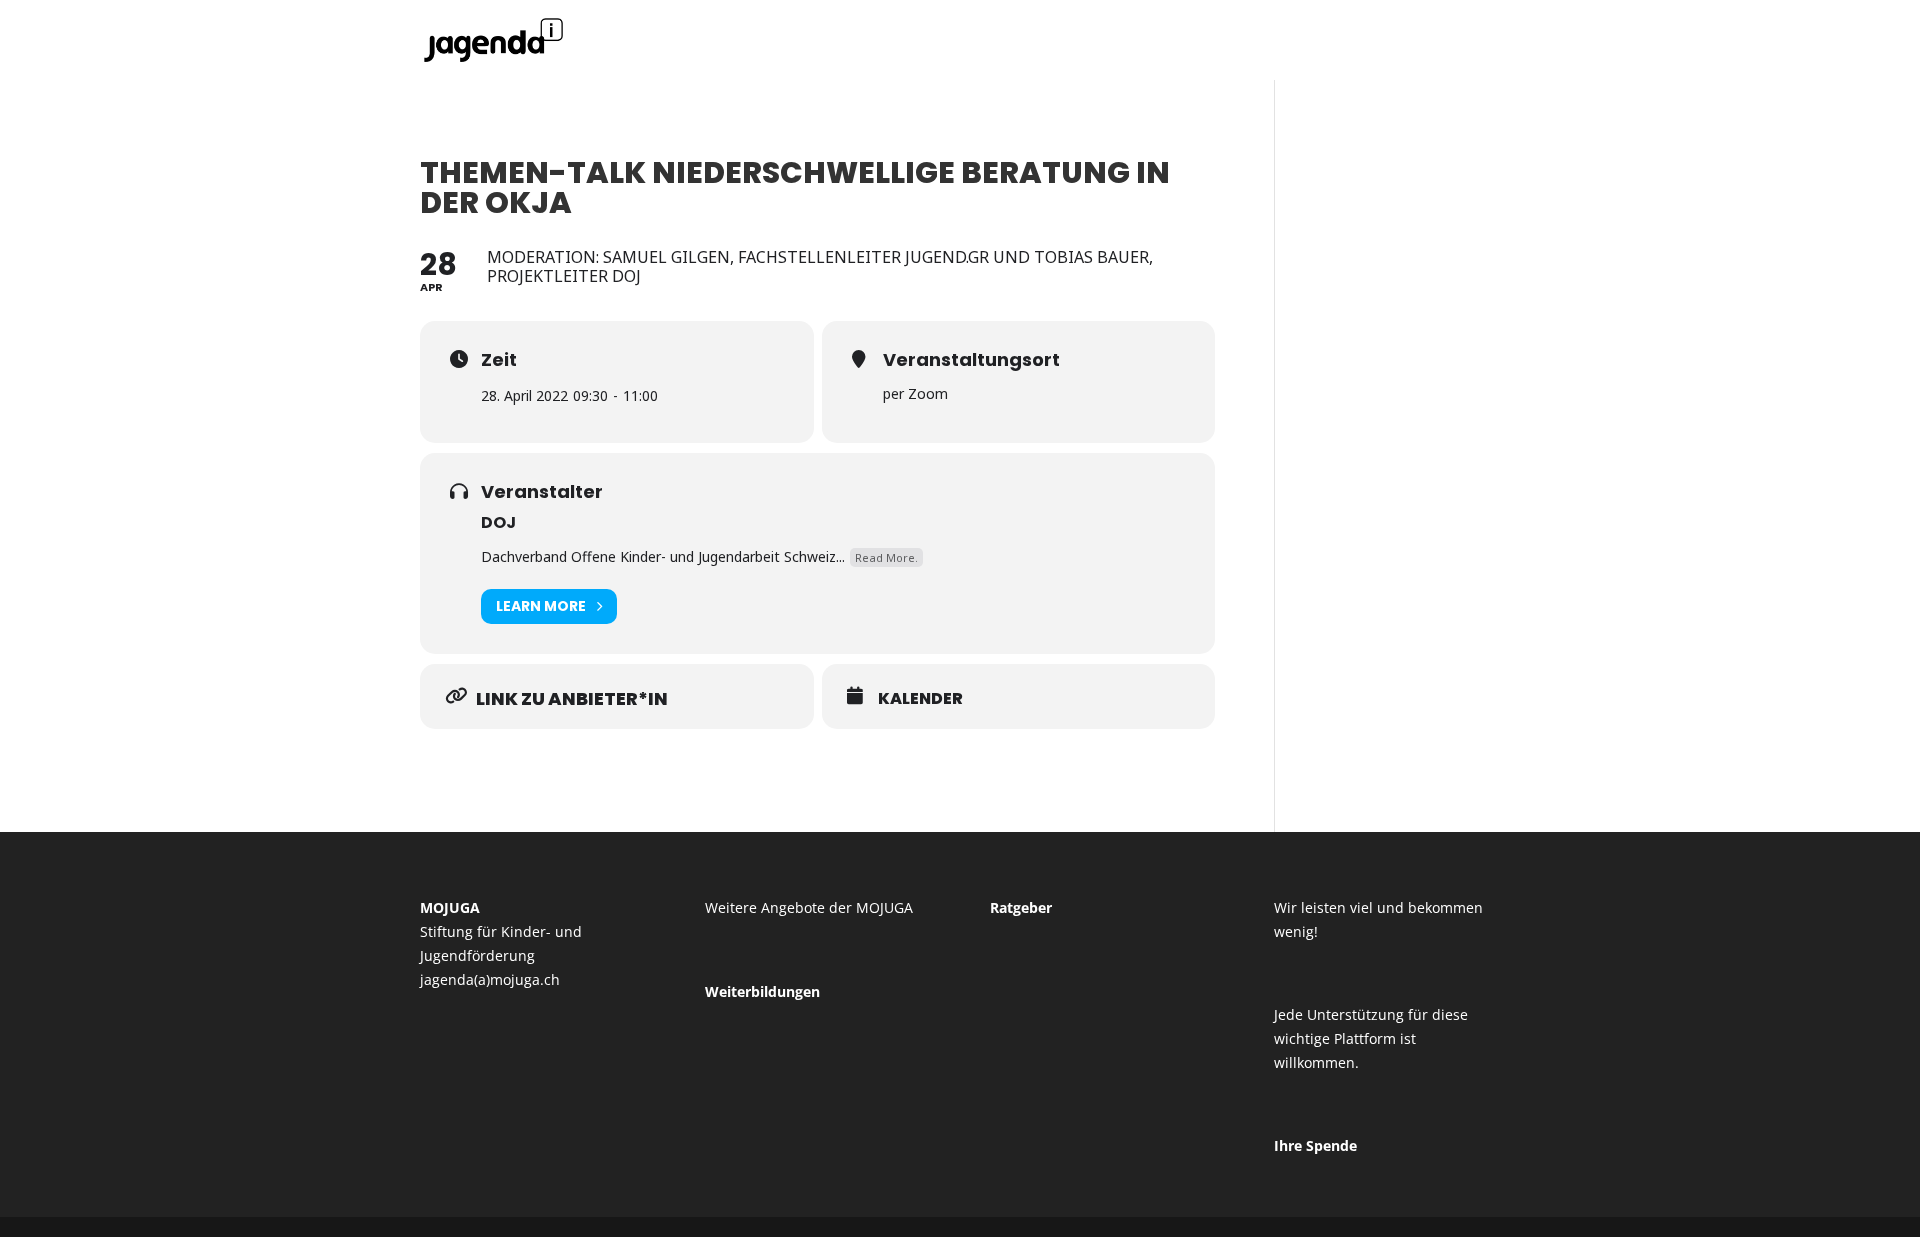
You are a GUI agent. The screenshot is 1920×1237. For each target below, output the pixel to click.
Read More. (886, 557)
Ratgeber (1021, 907)
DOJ (498, 522)
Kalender (920, 699)
